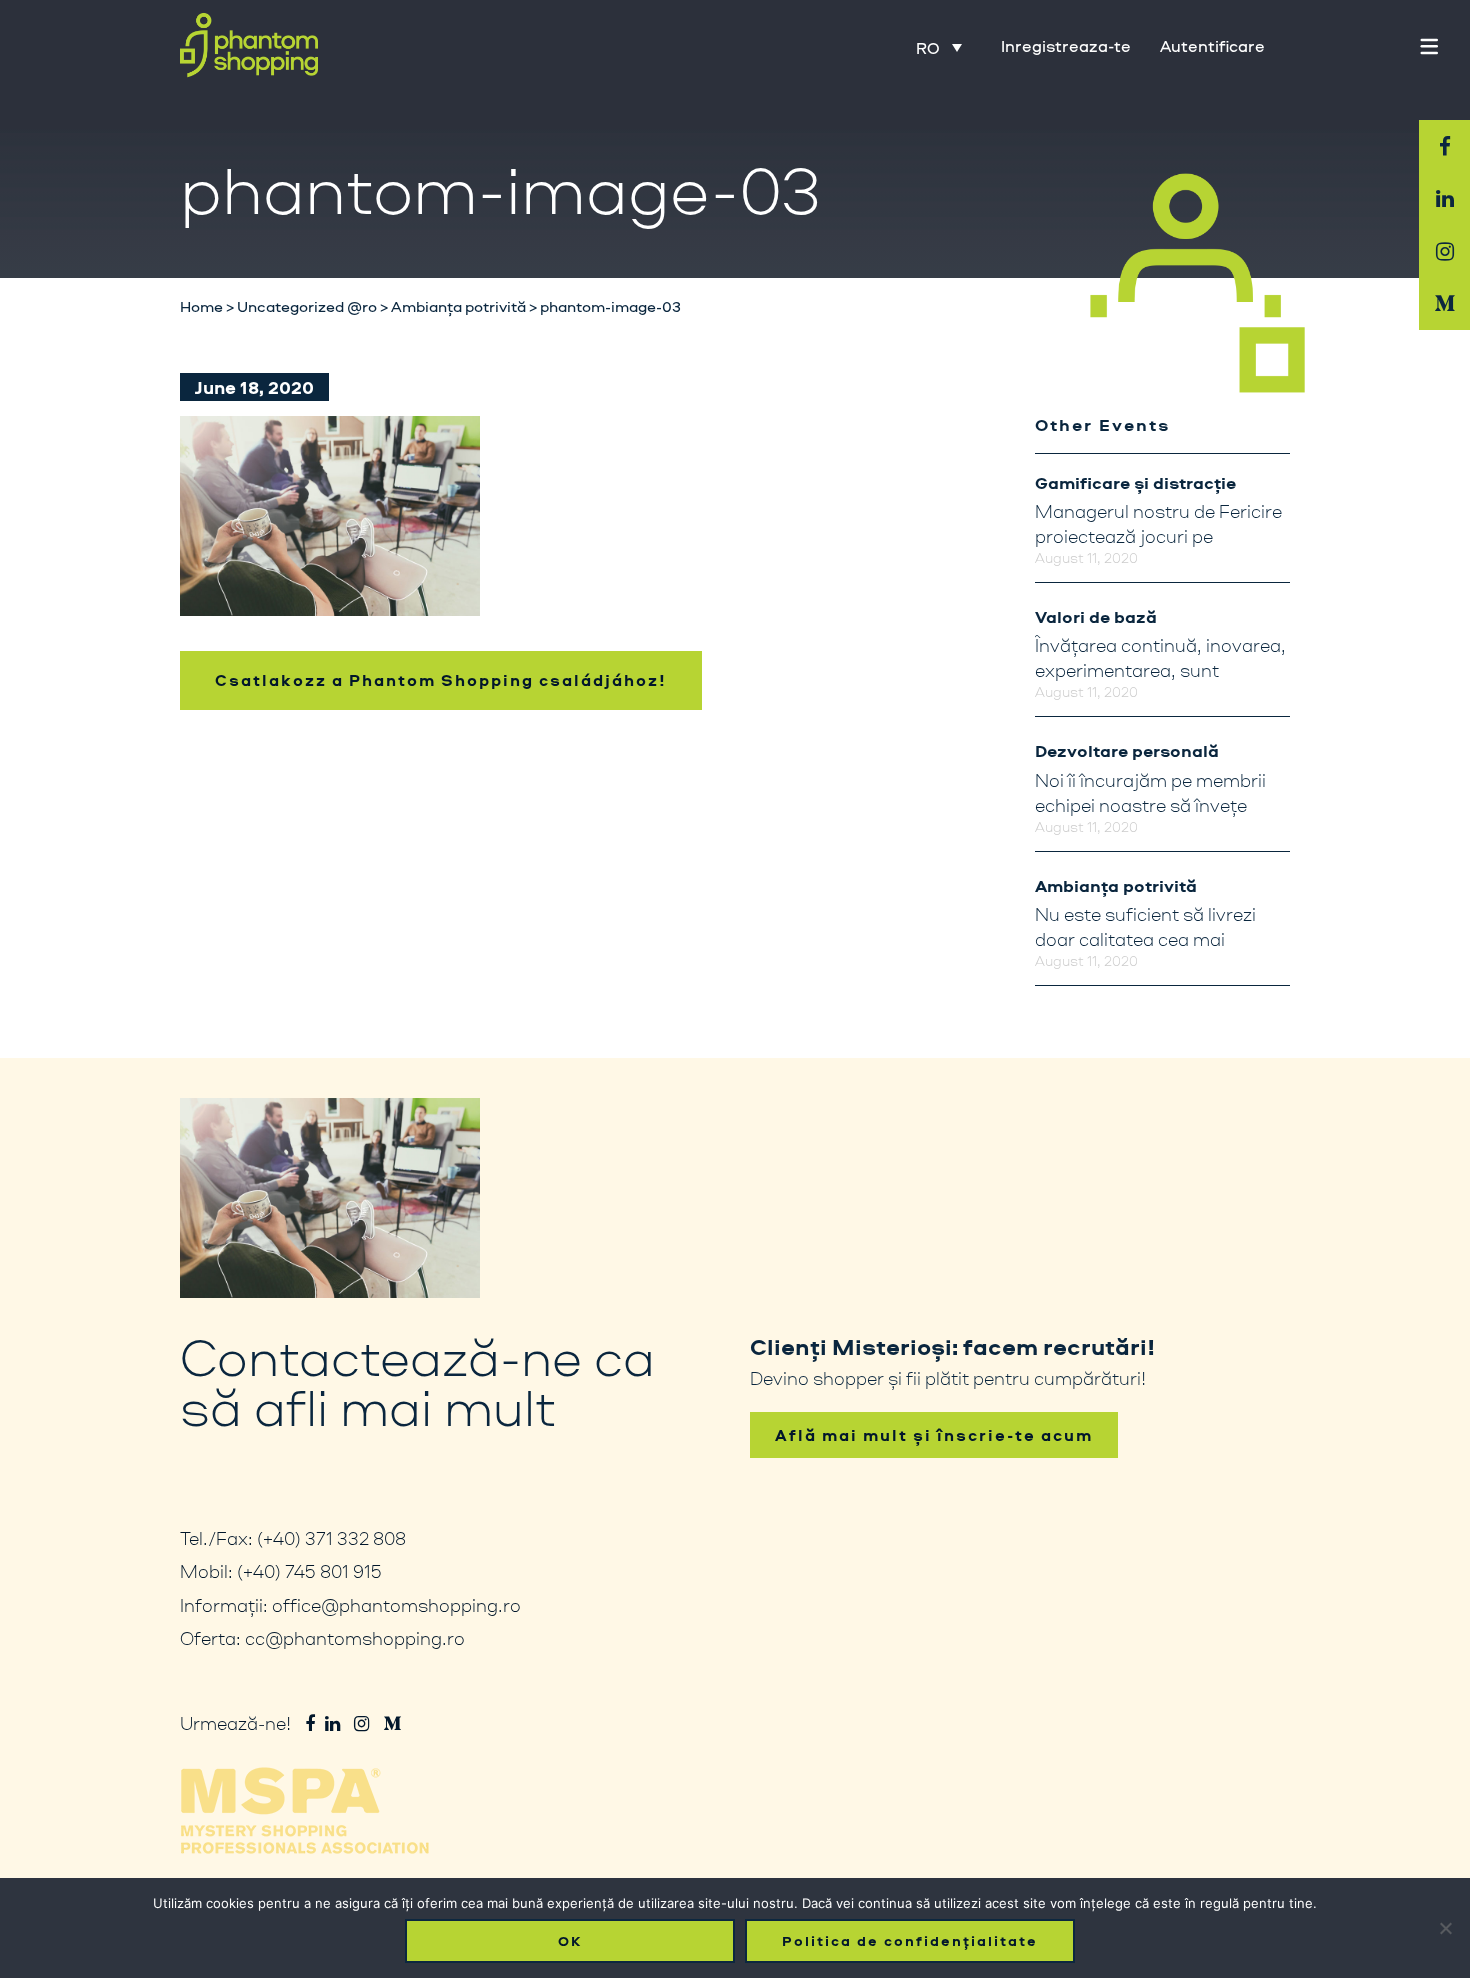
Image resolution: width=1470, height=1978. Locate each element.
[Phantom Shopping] (249, 45)
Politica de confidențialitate (910, 1941)
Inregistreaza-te (1066, 46)
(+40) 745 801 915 (309, 1571)
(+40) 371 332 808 (331, 1538)
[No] (1445, 1928)
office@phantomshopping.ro (396, 1605)
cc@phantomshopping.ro (355, 1638)
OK (570, 1941)
